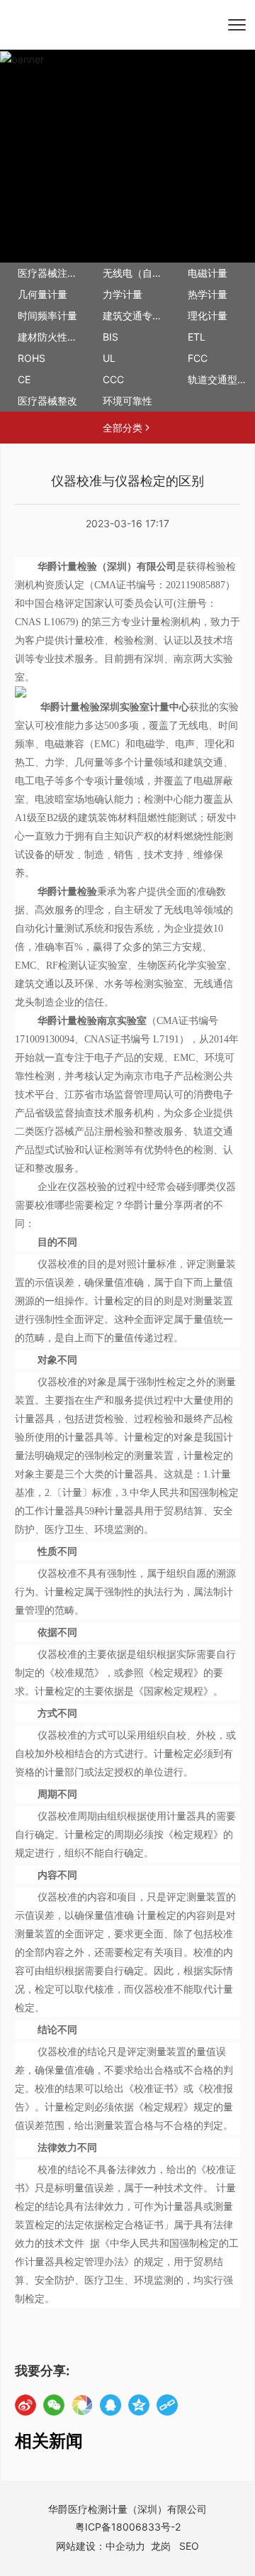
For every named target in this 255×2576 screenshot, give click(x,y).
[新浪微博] (25, 2405)
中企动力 (125, 2546)
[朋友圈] (82, 2405)
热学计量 (208, 294)
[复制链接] (167, 2405)
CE (24, 379)
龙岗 (161, 2546)
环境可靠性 (127, 401)
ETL (197, 337)
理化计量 (208, 315)
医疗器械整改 (47, 401)
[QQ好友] (110, 2405)
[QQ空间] (139, 2405)
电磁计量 (208, 273)
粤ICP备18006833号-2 (128, 2527)
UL (109, 358)
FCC (198, 358)
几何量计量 (42, 294)
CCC (113, 379)
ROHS (32, 358)
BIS (110, 337)
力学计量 (123, 294)
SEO (189, 2546)
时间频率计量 (47, 315)
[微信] (54, 2405)
